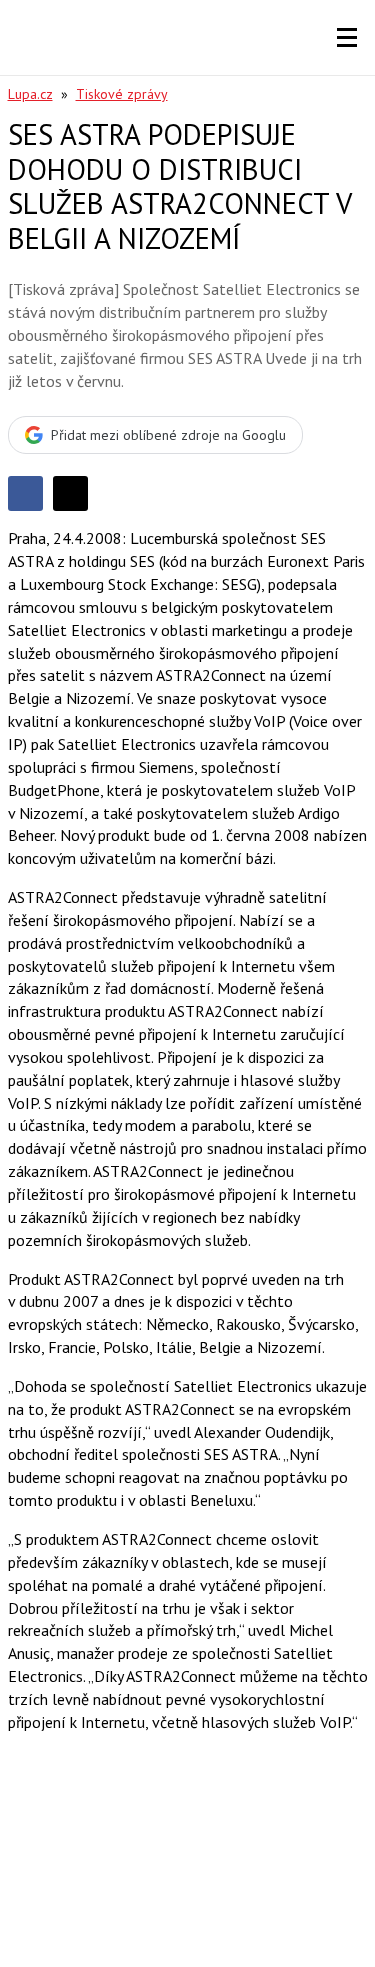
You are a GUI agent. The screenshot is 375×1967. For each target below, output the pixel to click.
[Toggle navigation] (347, 38)
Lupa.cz (30, 94)
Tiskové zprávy (122, 94)
